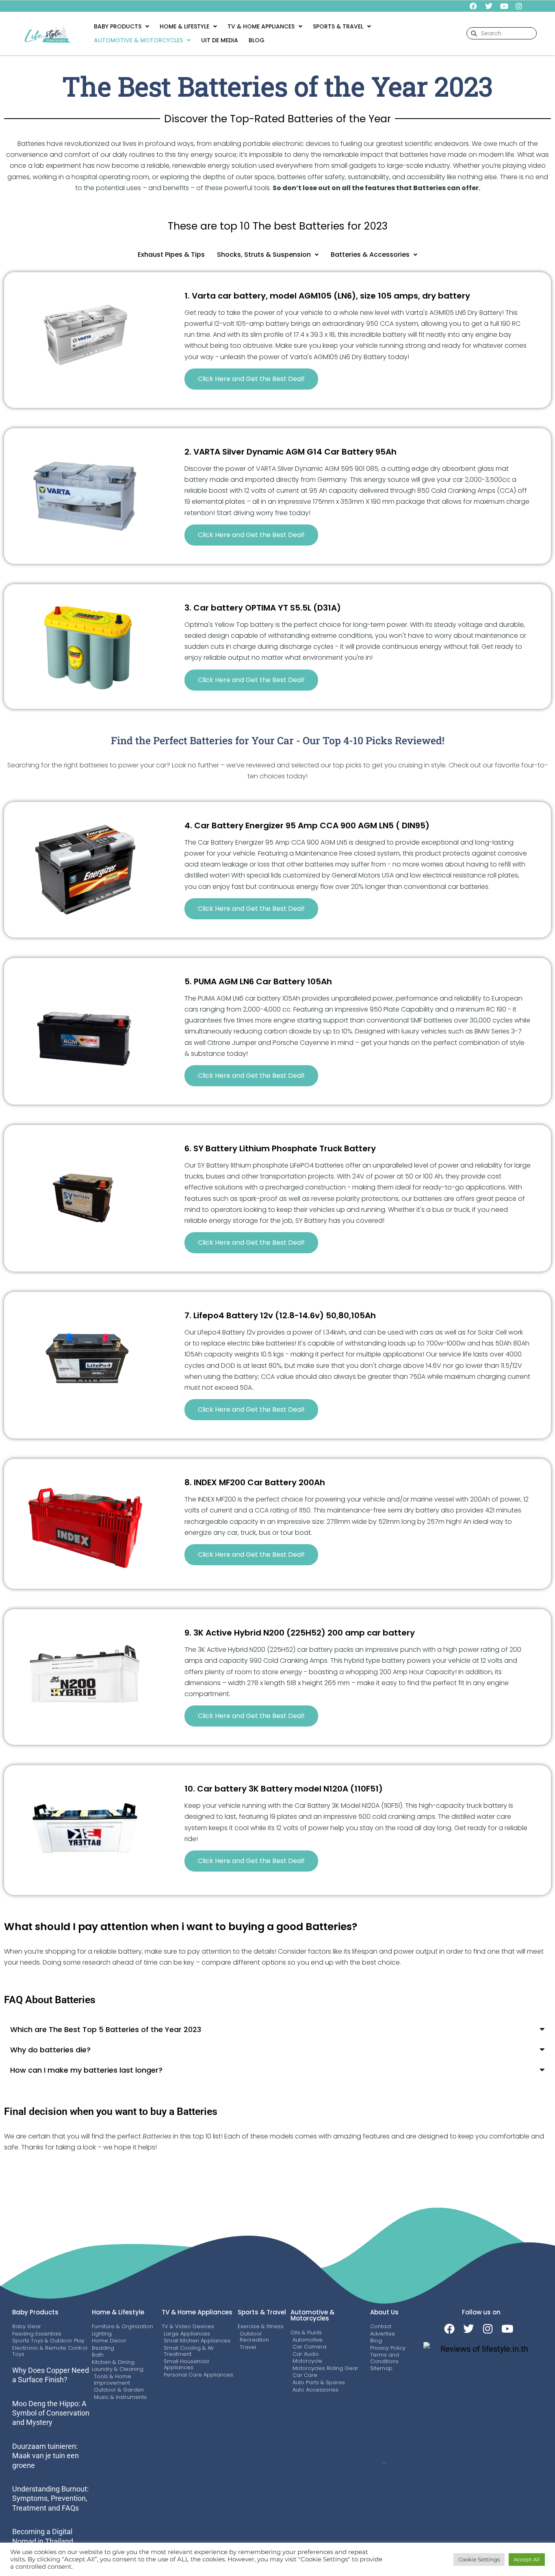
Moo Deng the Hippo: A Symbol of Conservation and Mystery (51, 2413)
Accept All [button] (527, 2559)
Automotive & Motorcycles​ (138, 40)
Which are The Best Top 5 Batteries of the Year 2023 (106, 2029)
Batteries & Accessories (370, 255)
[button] (121, 26)
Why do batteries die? (50, 2050)
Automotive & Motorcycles (312, 2315)
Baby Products (118, 26)
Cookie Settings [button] (479, 2559)
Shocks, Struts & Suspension (264, 255)
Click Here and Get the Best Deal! (251, 379)
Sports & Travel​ (338, 26)
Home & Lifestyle (184, 26)
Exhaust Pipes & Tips (171, 255)
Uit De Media (220, 40)
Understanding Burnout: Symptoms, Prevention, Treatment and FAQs (50, 2498)
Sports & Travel (262, 2312)
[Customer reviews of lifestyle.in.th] (481, 2349)
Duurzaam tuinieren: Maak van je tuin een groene (46, 2456)
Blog (257, 40)
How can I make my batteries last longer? (86, 2070)
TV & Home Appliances (261, 26)
